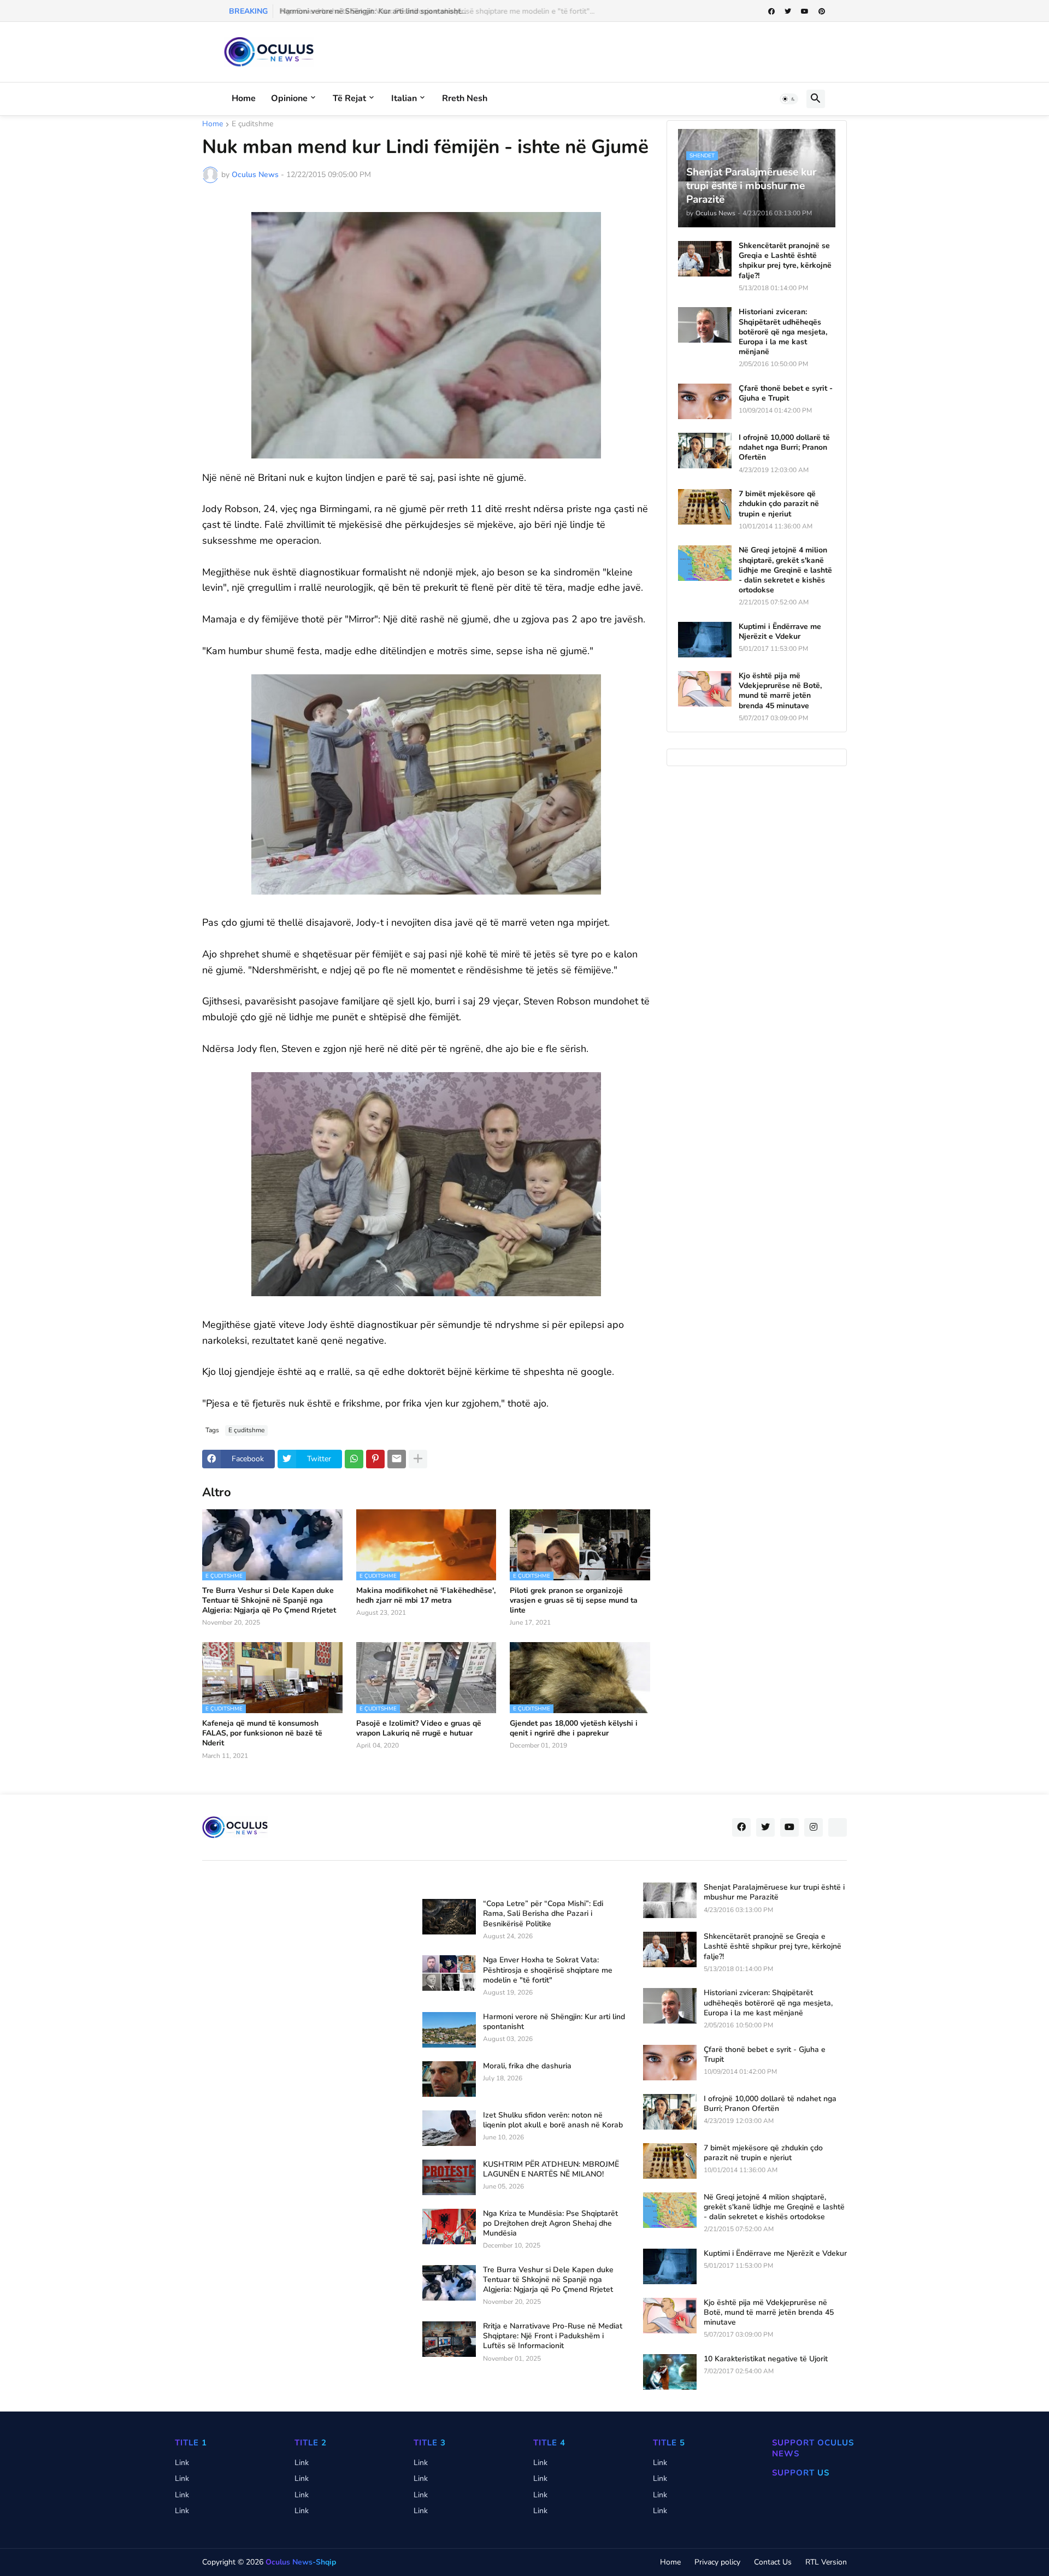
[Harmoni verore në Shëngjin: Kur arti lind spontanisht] (449, 2030)
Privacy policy (717, 2562)
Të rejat (349, 98)
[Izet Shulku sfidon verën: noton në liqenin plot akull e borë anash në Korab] (449, 2128)
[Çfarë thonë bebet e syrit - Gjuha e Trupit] (705, 401)
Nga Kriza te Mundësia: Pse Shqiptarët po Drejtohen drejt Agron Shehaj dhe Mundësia (550, 2224)
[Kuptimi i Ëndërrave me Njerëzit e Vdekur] (705, 640)
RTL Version (826, 2562)
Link (182, 2463)
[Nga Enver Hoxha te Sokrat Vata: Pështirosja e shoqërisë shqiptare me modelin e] (449, 1973)
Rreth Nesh (465, 98)
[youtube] (805, 11)
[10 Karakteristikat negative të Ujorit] (670, 2372)
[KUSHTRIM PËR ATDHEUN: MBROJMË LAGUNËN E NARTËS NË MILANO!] (449, 2177)
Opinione (289, 98)
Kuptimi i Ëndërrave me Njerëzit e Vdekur (780, 632)
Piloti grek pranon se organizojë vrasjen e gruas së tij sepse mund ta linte (574, 1601)
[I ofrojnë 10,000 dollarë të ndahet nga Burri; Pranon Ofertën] (705, 451)
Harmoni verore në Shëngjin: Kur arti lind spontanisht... (372, 11)
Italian (404, 98)
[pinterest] (822, 11)
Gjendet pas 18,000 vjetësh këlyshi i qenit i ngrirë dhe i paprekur (574, 1728)
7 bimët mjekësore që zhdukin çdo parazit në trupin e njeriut (779, 504)
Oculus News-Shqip (301, 2562)
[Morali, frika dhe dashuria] (449, 2079)
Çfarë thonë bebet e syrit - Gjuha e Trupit (786, 393)
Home (244, 98)
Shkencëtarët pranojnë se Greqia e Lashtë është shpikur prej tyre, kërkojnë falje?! (785, 261)
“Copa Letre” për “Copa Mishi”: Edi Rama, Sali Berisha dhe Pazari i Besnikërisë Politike (543, 1914)
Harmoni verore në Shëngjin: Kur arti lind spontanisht (554, 2022)
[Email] (397, 1459)
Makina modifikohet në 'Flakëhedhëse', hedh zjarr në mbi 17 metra (426, 1596)
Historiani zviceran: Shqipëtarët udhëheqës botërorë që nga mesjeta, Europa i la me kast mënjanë (783, 332)
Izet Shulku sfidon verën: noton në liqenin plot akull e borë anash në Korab (553, 2120)
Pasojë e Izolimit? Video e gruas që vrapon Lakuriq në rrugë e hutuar (419, 1728)
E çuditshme (252, 125)
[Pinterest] (375, 1459)
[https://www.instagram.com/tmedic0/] (838, 1827)
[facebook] (771, 11)
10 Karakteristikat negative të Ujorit (766, 2359)
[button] (789, 99)
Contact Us (773, 2562)
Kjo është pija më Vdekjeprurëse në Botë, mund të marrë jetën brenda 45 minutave (780, 691)
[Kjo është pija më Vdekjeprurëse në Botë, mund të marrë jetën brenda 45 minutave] (705, 689)
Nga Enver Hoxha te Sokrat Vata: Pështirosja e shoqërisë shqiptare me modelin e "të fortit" (548, 1970)
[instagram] (814, 1827)
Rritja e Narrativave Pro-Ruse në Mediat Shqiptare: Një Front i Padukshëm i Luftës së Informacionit (553, 2336)
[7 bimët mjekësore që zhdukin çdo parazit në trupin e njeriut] (705, 507)
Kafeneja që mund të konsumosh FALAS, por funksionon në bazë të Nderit (262, 1733)
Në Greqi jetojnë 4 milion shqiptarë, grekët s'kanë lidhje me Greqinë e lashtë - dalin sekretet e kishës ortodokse (785, 570)
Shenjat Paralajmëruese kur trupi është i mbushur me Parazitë (774, 1892)
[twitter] (788, 11)
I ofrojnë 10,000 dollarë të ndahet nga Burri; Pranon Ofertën (784, 448)
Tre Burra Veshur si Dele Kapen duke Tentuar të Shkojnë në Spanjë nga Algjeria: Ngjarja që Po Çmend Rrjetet (269, 1601)
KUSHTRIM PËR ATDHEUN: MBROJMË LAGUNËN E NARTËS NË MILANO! (551, 2169)
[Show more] (418, 1459)
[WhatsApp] (354, 1459)
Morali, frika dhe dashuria (527, 2066)
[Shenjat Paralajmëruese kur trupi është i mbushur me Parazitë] (670, 1900)
